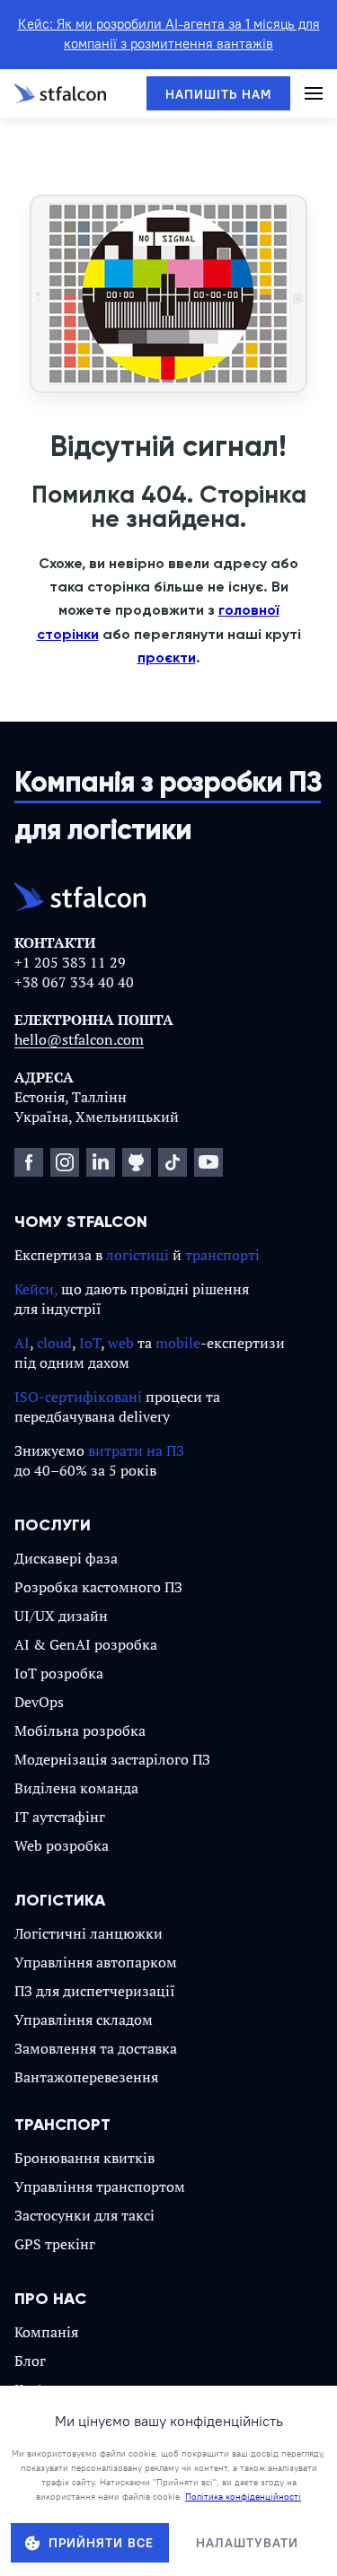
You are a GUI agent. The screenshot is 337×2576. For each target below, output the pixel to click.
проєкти (167, 657)
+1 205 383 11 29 (70, 962)
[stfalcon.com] (60, 93)
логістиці (137, 1255)
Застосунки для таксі (84, 2215)
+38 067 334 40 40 (74, 982)
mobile (178, 1343)
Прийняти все (101, 2543)
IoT (90, 1343)
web (121, 1343)
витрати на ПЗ (136, 1450)
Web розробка (62, 1845)
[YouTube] (208, 1162)
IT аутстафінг (60, 1817)
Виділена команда (76, 1788)
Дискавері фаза (66, 1558)
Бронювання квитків (84, 2158)
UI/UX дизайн (61, 1616)
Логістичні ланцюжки (89, 1933)
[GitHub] (137, 1162)
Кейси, (36, 1289)
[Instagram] (65, 1162)
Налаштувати (247, 2543)
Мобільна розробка (80, 1730)
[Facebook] (29, 1162)
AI (22, 1343)
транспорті (222, 1255)
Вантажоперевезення (86, 2077)
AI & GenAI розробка (86, 1644)
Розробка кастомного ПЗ (98, 1587)
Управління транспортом (100, 2186)
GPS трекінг (55, 2244)
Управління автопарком (96, 1962)
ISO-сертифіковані (78, 1397)
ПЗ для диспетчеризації (95, 1991)
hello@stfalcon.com (79, 1039)
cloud (54, 1343)
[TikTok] (173, 1162)
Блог (30, 2361)
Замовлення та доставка (96, 2048)
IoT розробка (59, 1673)
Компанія (46, 2332)
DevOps (39, 1702)
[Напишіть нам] (218, 93)
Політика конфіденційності (243, 2497)
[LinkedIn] (101, 1162)
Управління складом (84, 2020)
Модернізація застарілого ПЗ (112, 1759)
